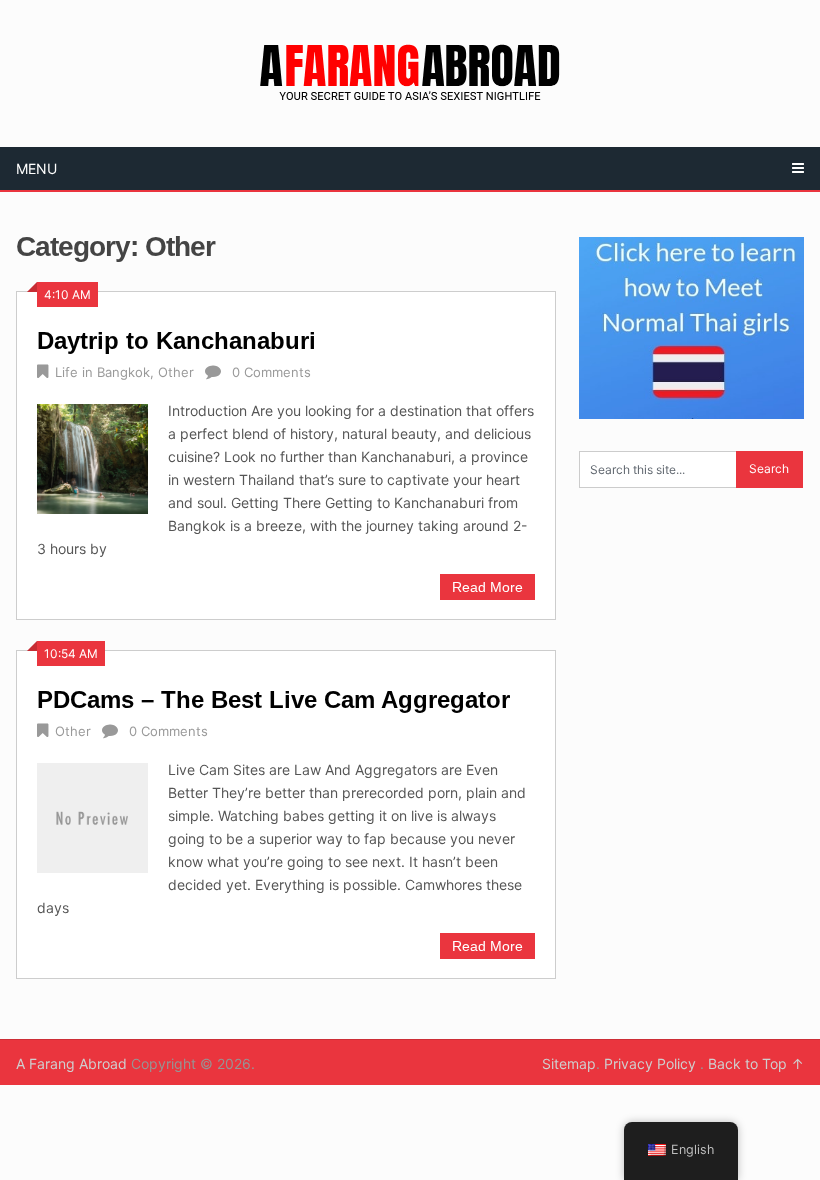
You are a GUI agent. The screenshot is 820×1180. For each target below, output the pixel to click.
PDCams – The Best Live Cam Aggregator (273, 699)
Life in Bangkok (102, 372)
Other (176, 372)
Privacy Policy (652, 1063)
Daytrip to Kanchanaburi (176, 340)
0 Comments (271, 372)
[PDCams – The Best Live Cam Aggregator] (92, 816)
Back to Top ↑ (756, 1063)
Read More (487, 587)
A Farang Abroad (71, 1063)
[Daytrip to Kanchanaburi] (92, 457)
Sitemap (569, 1063)
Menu (36, 168)
